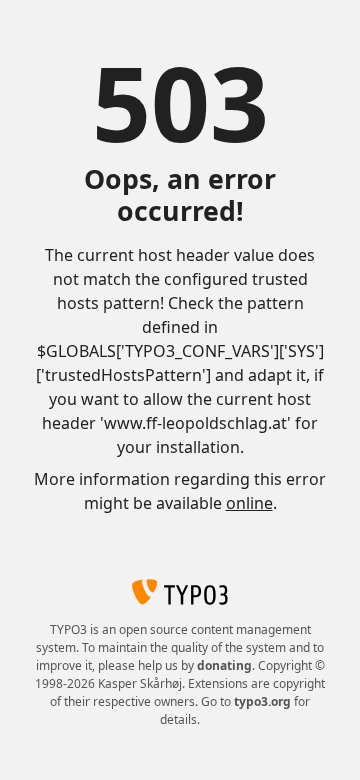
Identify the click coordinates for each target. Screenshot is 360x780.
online (249, 503)
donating (224, 665)
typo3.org (262, 701)
